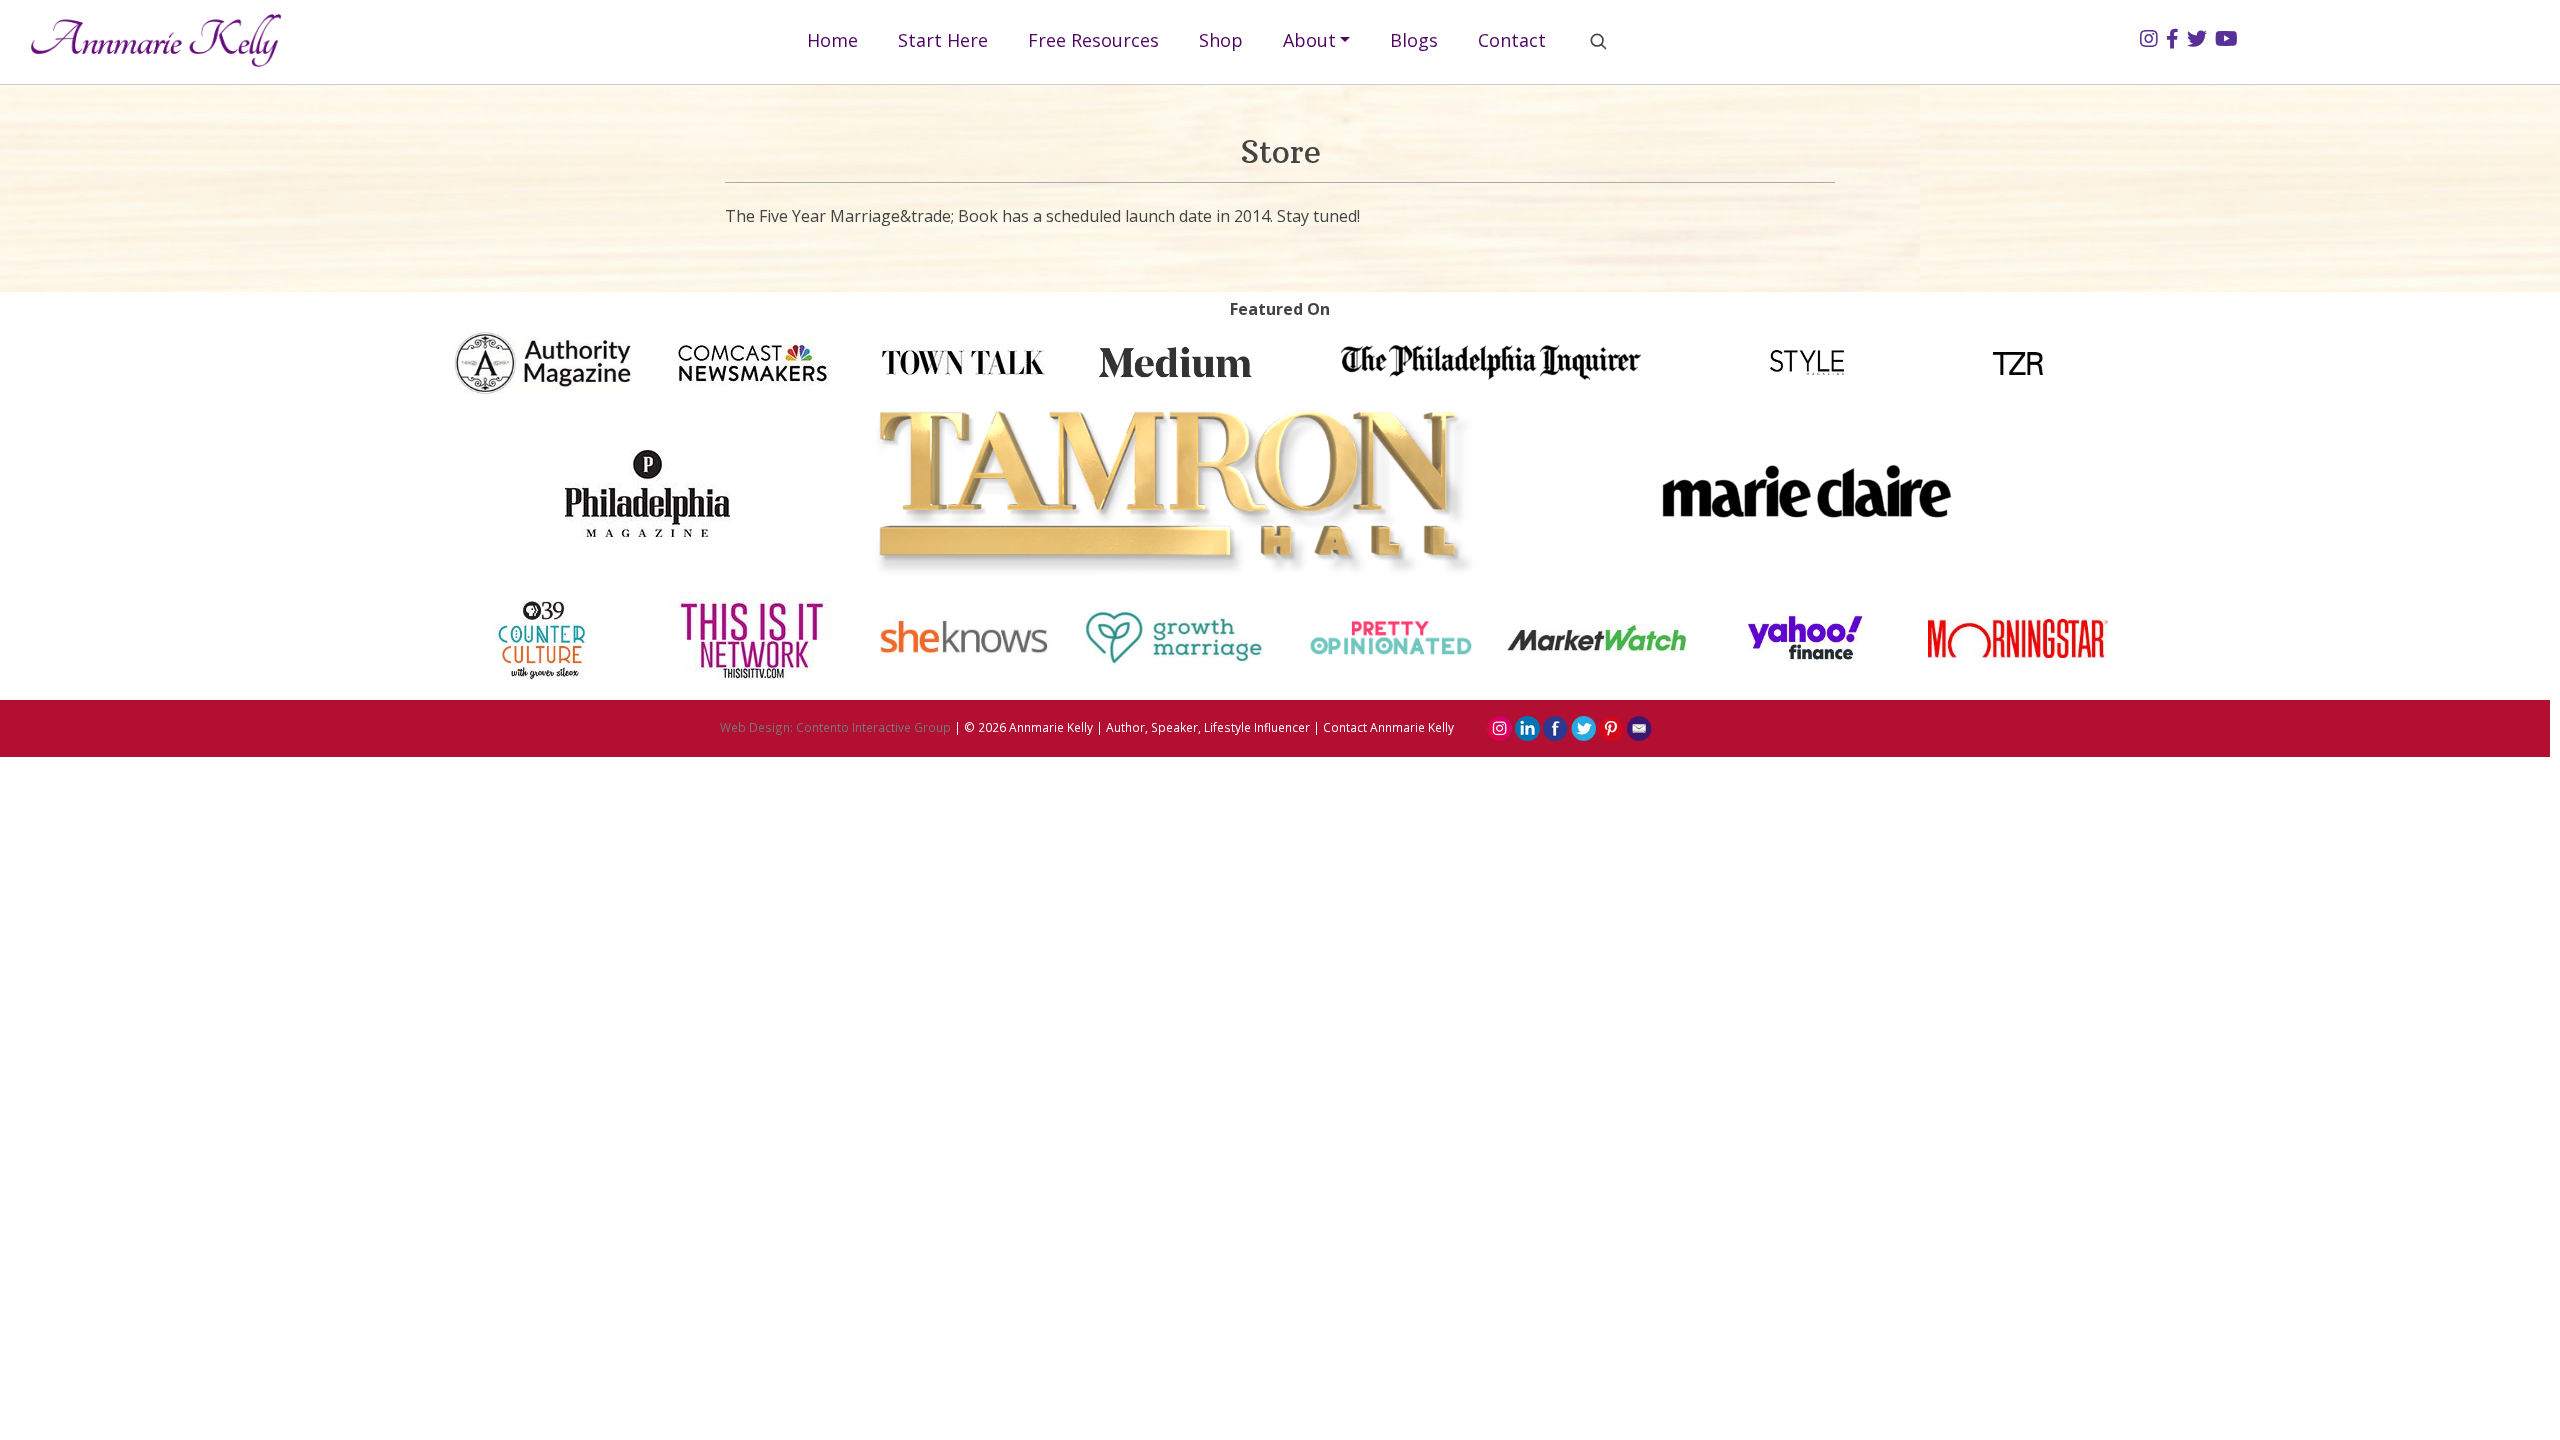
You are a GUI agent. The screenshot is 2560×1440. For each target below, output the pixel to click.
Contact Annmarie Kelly (1388, 727)
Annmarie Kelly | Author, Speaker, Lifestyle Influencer (1159, 727)
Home (832, 40)
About (1309, 40)
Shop (1221, 40)
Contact (1512, 40)
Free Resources (1093, 40)
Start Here (943, 40)
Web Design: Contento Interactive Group (835, 727)
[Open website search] (1598, 41)
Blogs (1414, 40)
